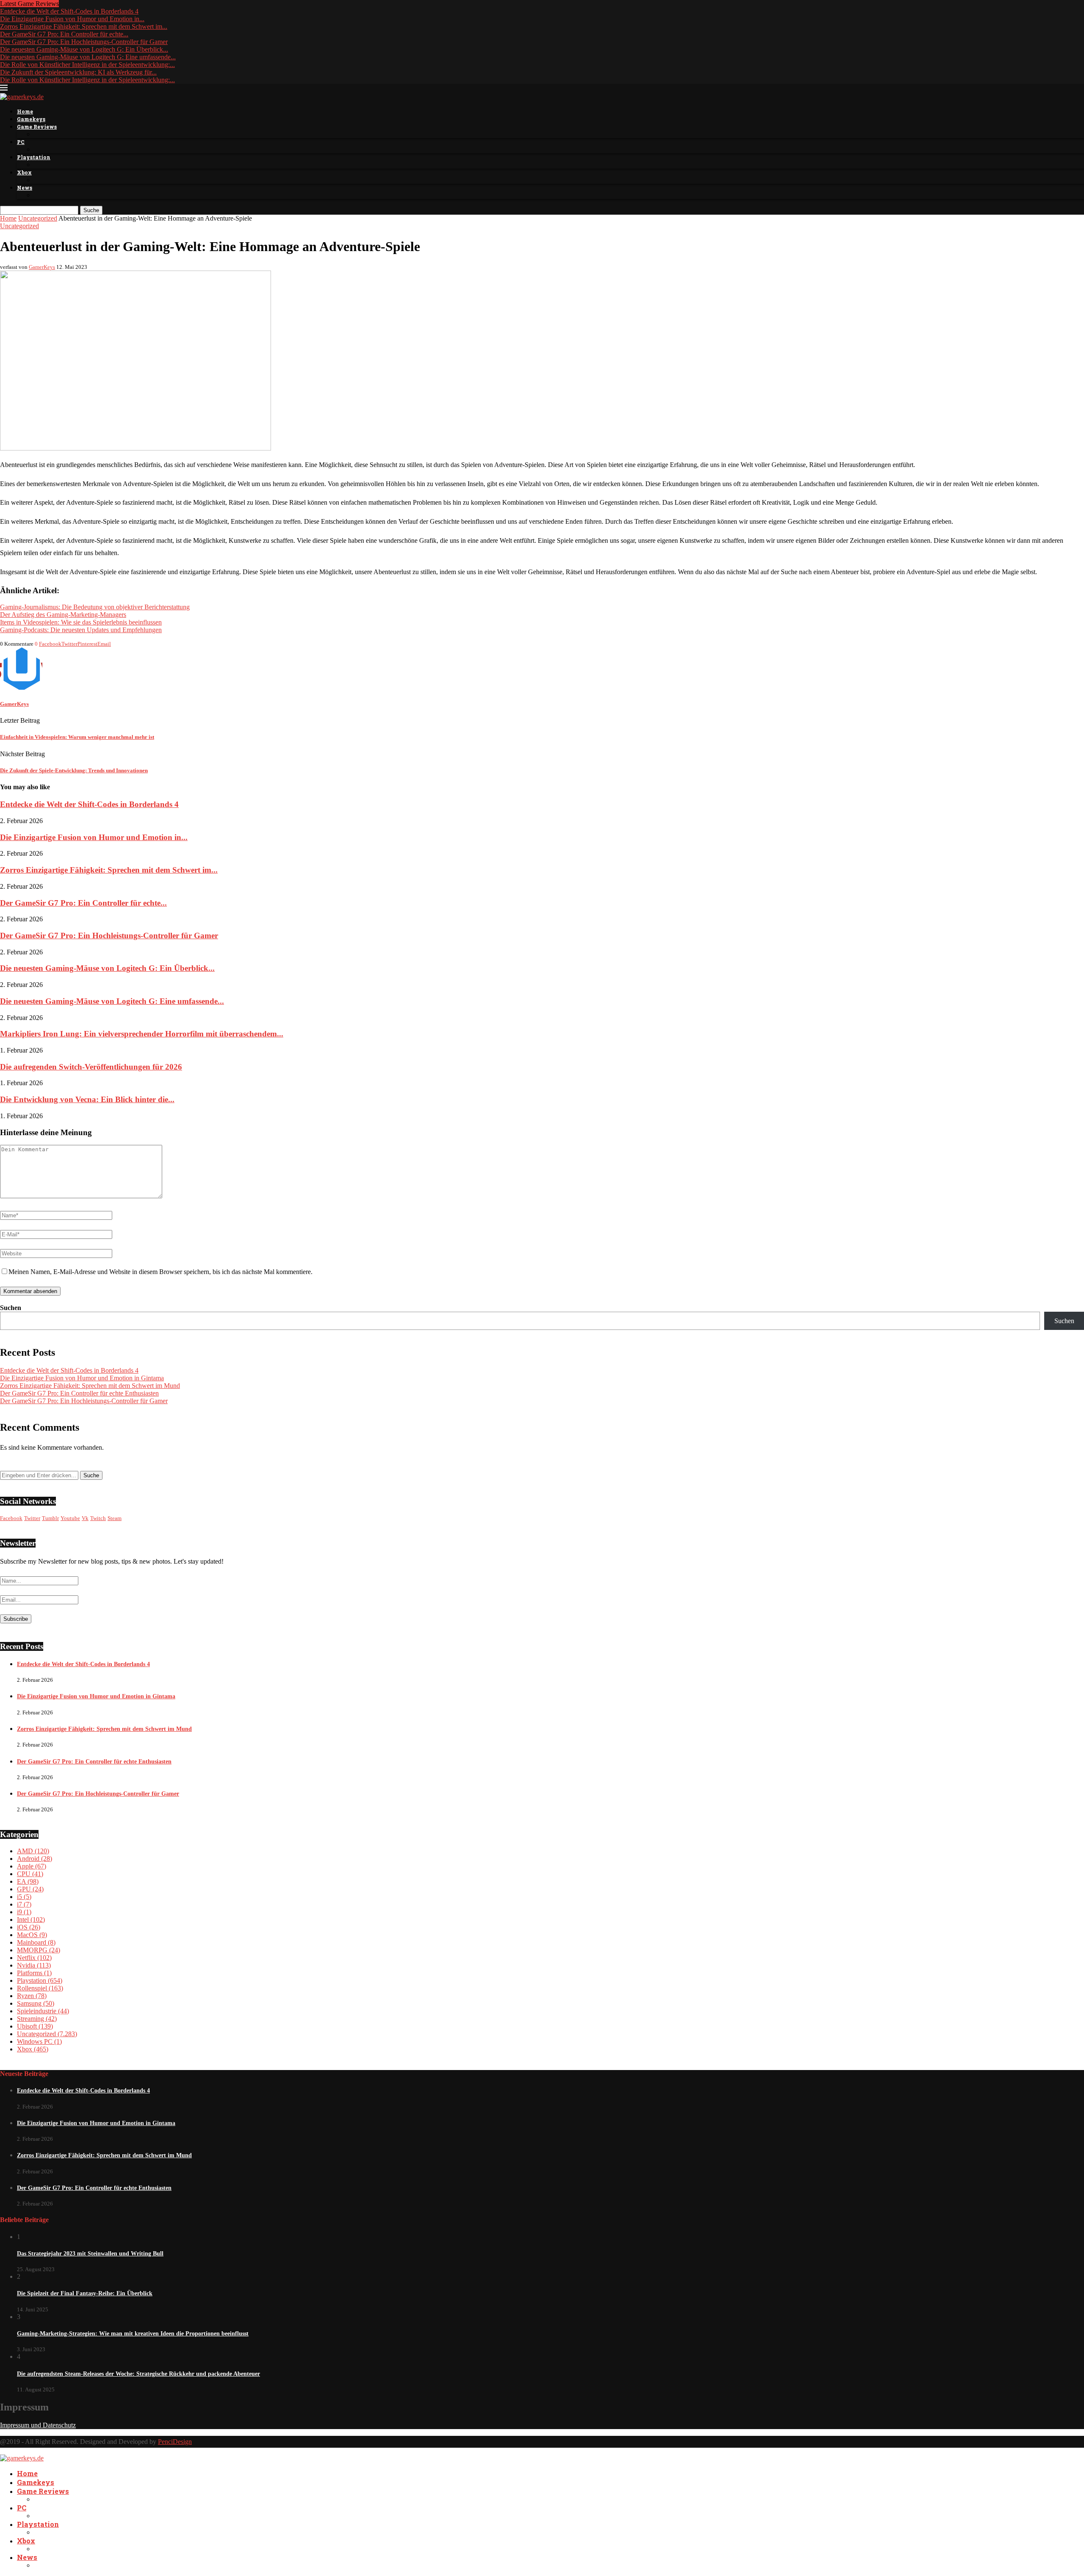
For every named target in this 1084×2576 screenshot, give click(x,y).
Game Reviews (37, 127)
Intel (31, 1920)
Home (25, 111)
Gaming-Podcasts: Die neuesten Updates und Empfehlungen (81, 630)
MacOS (32, 1935)
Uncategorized (38, 218)
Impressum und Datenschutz (38, 2425)
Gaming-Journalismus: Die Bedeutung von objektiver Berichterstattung (95, 607)
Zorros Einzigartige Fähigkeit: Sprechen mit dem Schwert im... (84, 26)
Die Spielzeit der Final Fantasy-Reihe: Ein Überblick (85, 2293)
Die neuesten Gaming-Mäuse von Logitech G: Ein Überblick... (84, 49)
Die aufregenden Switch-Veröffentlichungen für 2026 (91, 1067)
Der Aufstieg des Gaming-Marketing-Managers (63, 615)
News (25, 188)
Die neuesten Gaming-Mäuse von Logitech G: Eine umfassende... (88, 57)
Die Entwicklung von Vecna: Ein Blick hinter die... (87, 1099)
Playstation (34, 157)
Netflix (34, 1958)
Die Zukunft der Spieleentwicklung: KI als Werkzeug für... (78, 72)
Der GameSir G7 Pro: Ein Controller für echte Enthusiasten (79, 1393)
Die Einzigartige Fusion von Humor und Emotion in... (72, 19)
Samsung (36, 2003)
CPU (30, 1874)
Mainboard (36, 1942)
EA (28, 1881)
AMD (33, 1851)
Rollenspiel (40, 1988)
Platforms (34, 1973)
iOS (29, 1927)
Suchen (11, 1308)
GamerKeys (42, 267)
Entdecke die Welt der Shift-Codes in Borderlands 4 (69, 11)
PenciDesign (175, 2442)
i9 (24, 1912)
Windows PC (39, 2041)
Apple (32, 1866)
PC (21, 142)
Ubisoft (35, 2026)
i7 (24, 1904)
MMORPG (39, 1950)
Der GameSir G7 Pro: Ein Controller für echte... (64, 34)
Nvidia (34, 1965)
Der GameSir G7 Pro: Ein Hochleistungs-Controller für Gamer (84, 42)
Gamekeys (31, 119)
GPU (30, 1889)
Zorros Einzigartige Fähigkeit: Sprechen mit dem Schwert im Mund (90, 1386)
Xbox (24, 172)
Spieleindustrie (43, 2011)
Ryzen (32, 1996)
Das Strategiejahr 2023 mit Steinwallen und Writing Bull (90, 2254)
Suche (91, 210)
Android (35, 1859)
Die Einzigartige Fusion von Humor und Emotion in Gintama (82, 1378)
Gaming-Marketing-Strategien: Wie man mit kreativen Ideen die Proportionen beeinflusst (133, 2334)
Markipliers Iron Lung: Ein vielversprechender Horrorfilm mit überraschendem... (142, 1034)
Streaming (37, 2019)
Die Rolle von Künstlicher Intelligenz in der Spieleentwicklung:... (87, 65)
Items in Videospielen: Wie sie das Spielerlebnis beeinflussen (81, 622)
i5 (24, 1897)
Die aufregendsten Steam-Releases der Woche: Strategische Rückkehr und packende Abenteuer (138, 2374)
